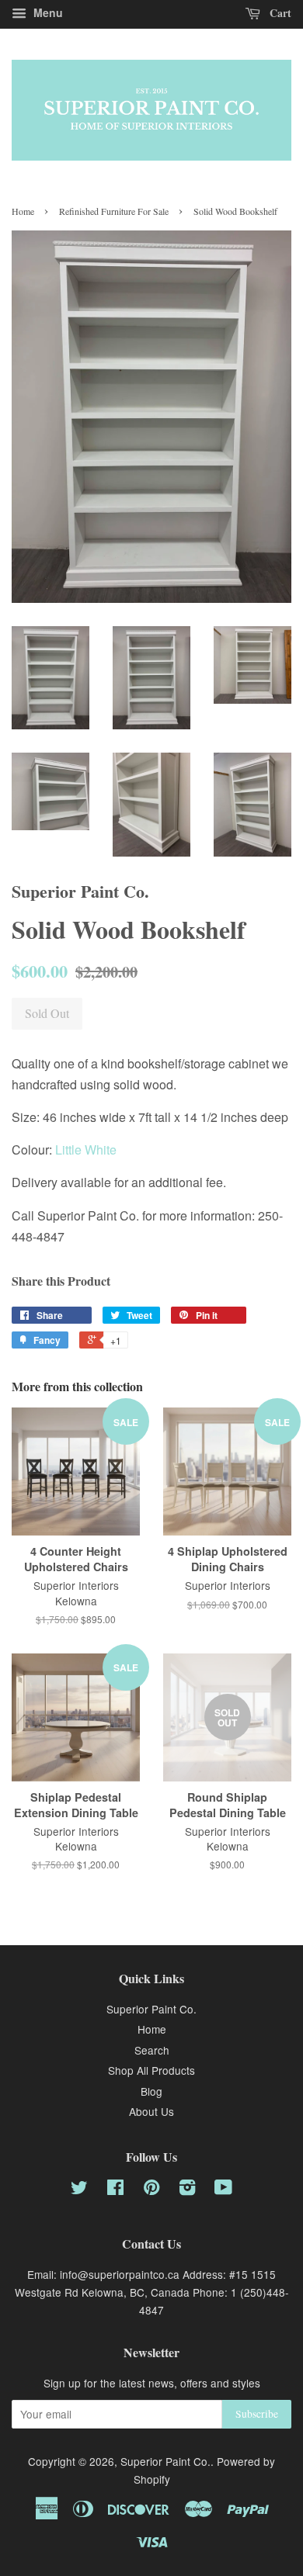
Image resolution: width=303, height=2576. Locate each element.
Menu (47, 12)
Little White (86, 1150)
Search (152, 2050)
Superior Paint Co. (151, 2009)
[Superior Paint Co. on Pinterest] (151, 2190)
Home (23, 211)
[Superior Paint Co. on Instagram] (187, 2190)
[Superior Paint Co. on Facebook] (115, 2190)
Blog (151, 2091)
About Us (151, 2111)
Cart (279, 13)
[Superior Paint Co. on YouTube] (223, 2190)
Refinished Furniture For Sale (114, 211)
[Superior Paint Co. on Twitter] (79, 2190)
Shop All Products (151, 2070)
